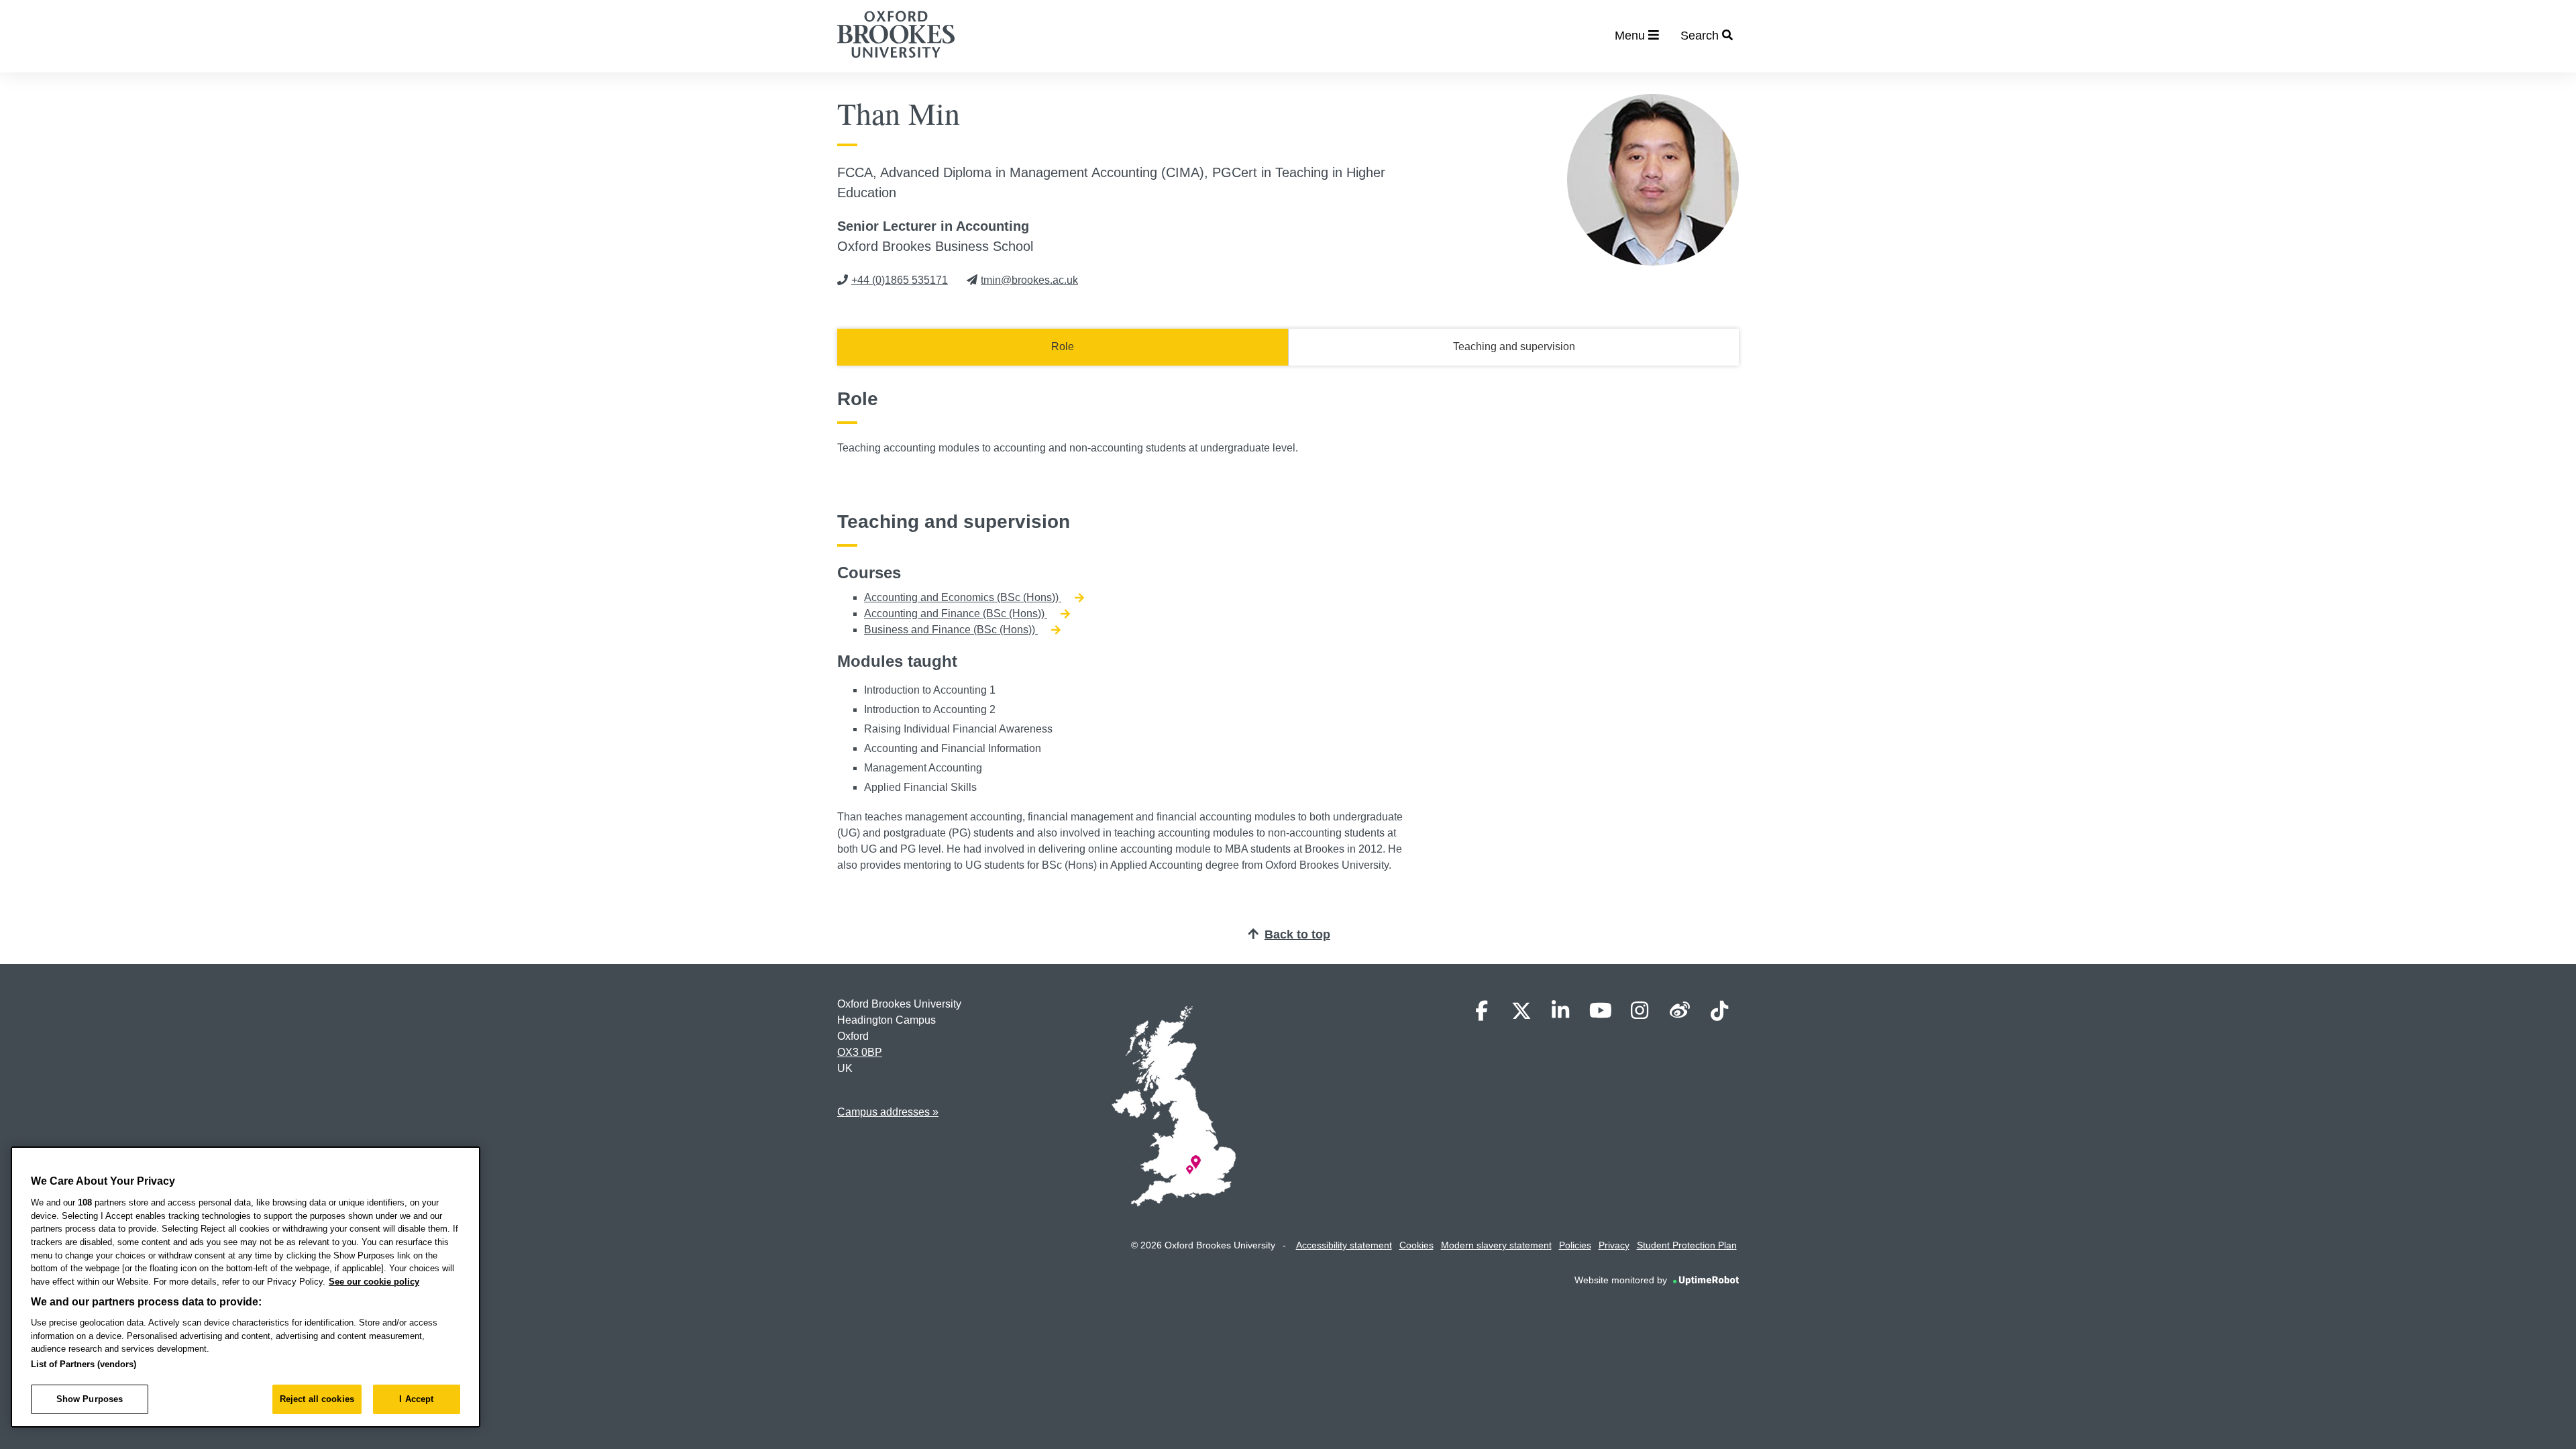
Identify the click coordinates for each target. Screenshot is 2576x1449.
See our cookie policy (374, 1282)
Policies (1575, 1245)
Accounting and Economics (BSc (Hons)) (963, 597)
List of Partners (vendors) (84, 1364)
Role (1063, 346)
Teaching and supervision (1514, 346)
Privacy (1614, 1245)
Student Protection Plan (1687, 1245)
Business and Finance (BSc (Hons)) (951, 630)
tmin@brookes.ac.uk (1029, 280)
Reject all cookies (317, 1399)
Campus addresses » (888, 1112)
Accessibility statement (1344, 1245)
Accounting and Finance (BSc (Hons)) (956, 613)
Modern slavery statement (1496, 1245)
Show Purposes (90, 1399)
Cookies (1416, 1245)
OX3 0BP (860, 1052)
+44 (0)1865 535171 (900, 280)
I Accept (416, 1399)
